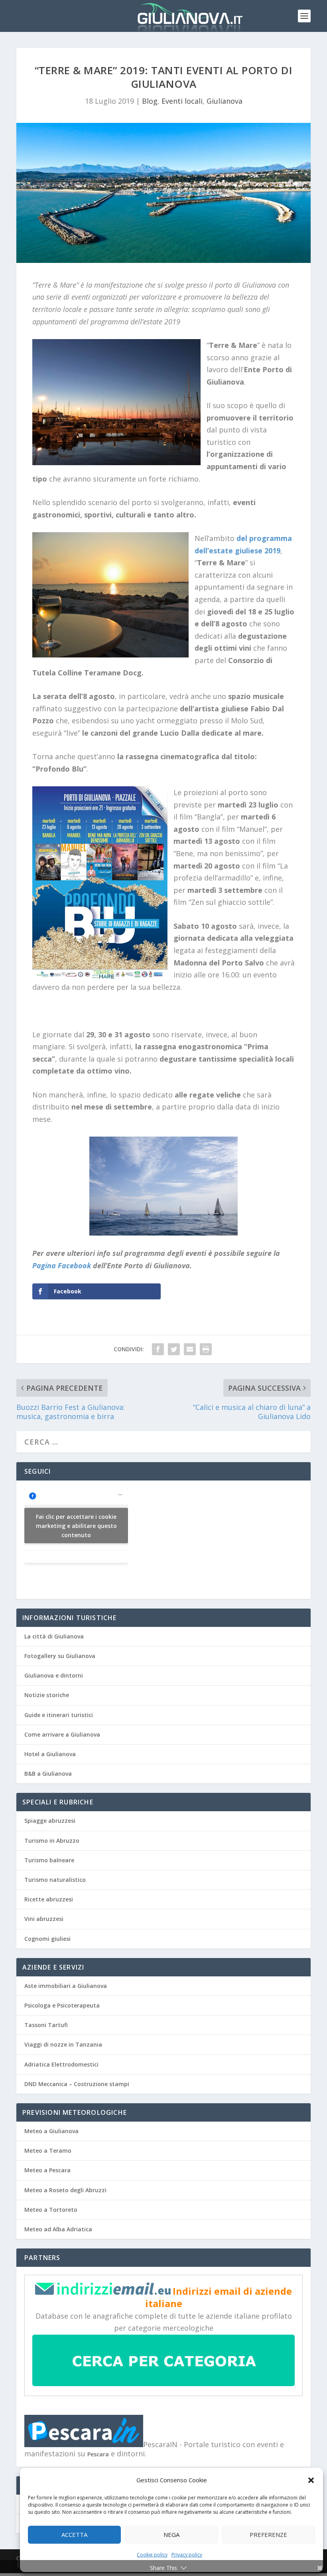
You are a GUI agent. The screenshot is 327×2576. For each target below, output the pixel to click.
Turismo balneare (49, 1860)
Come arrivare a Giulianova (62, 1734)
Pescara (98, 2454)
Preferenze (268, 2535)
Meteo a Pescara (47, 2170)
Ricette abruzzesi (49, 1899)
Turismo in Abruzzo (52, 1841)
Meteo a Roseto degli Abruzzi (65, 2190)
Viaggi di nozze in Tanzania (63, 2044)
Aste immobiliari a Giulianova (66, 1986)
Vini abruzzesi (44, 1919)
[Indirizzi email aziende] (103, 2293)
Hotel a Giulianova (50, 1754)
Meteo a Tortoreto (51, 2210)
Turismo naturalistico (55, 1880)
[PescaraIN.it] (84, 2445)
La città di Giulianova (54, 1636)
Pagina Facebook (62, 1265)
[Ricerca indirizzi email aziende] (163, 2384)
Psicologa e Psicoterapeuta (62, 2005)
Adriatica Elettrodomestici (61, 2064)
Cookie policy (152, 2555)
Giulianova (225, 101)
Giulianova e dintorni (54, 1675)
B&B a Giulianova (48, 1774)
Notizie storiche (47, 1695)
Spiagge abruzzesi (50, 1821)
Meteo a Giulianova (51, 2131)
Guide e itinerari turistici (59, 1715)
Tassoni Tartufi (46, 2025)
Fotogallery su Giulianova (60, 1656)
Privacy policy (187, 2555)
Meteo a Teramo (48, 2151)
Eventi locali (182, 101)
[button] (311, 2480)
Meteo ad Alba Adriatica (58, 2229)
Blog (150, 101)
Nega (171, 2535)
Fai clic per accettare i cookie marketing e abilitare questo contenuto (76, 1526)
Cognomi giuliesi (47, 1939)
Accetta (74, 2535)
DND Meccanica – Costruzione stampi (77, 2084)
